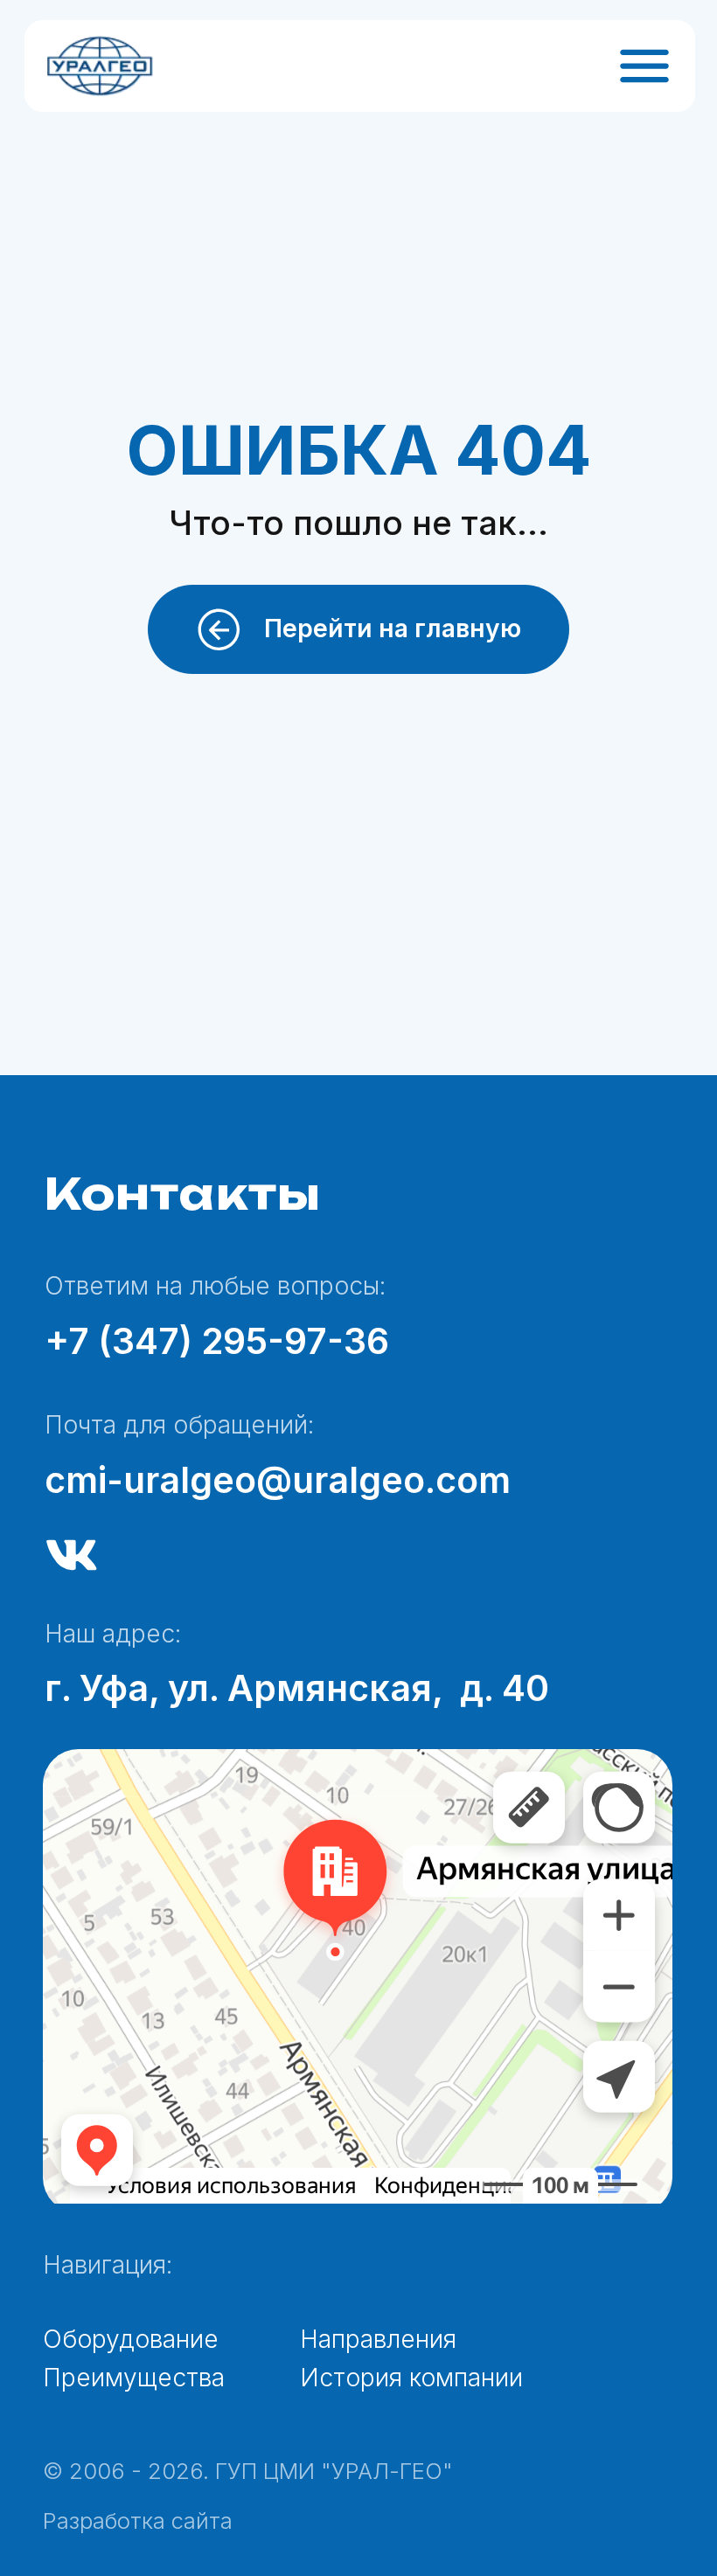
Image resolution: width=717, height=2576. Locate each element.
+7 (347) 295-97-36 (217, 1341)
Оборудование (131, 2339)
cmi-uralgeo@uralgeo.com (278, 1480)
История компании (411, 2378)
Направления (378, 2339)
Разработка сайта (138, 2520)
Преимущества (134, 2378)
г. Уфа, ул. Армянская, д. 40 (297, 1688)
